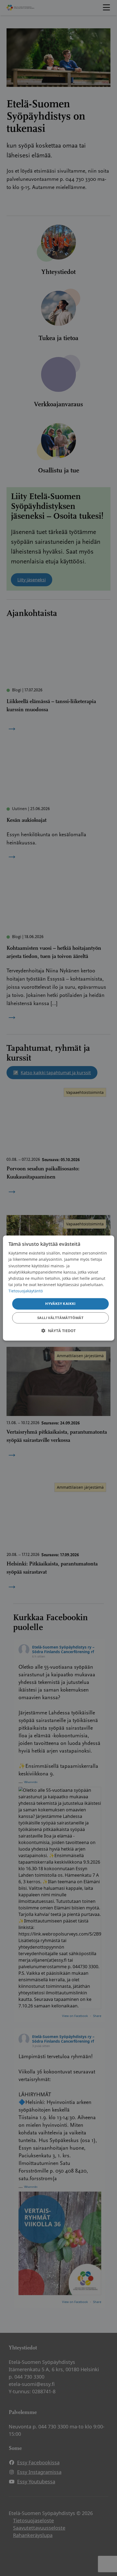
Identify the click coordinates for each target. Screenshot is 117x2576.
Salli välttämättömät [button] (60, 1318)
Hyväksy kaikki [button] (60, 1304)
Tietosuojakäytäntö (26, 1291)
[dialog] (59, 1288)
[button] (59, 1331)
